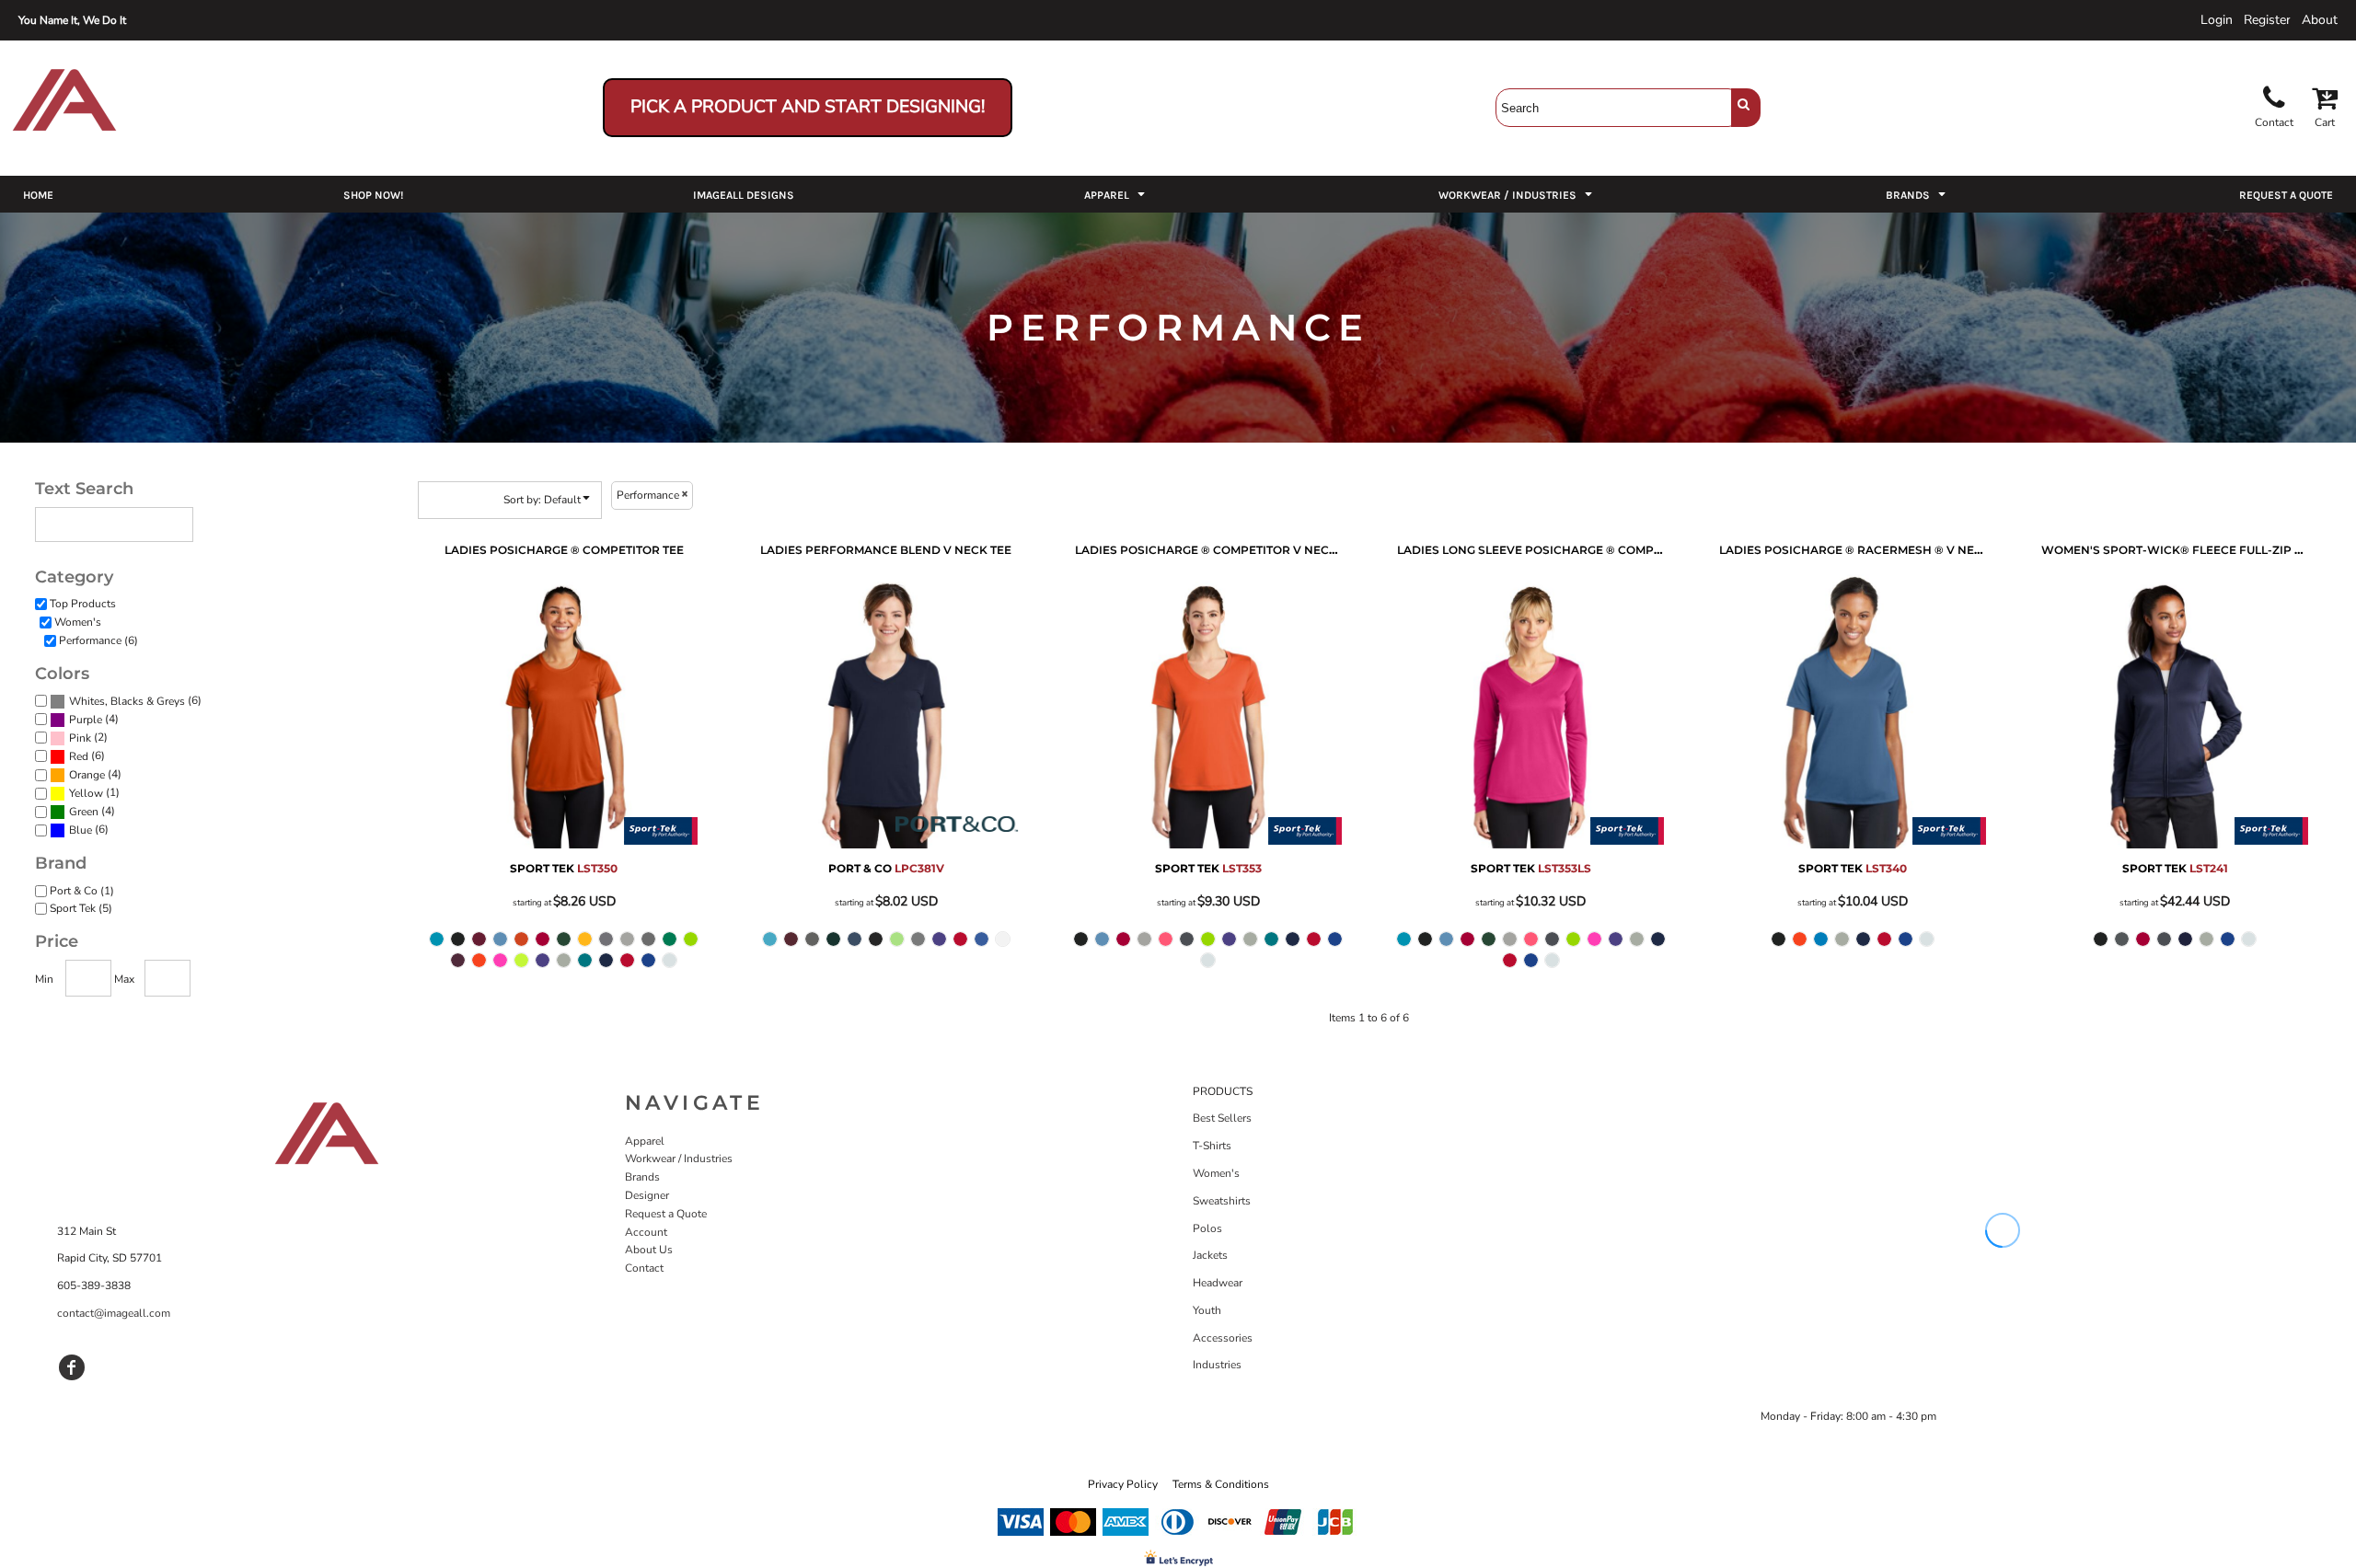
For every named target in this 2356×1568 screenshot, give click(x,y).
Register (2267, 20)
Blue (81, 830)
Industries (1217, 1365)
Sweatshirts (1222, 1201)
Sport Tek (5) (81, 908)
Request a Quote (666, 1214)
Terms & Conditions (1221, 1484)
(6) (135, 701)
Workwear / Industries (679, 1159)
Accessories (1223, 1338)
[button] (1116, 194)
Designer (647, 1195)
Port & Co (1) (82, 891)
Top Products (83, 604)
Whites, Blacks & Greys (127, 701)
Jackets (1210, 1255)
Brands (642, 1177)
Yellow (86, 793)
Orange (87, 775)
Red (79, 756)
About (2320, 20)
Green (84, 812)
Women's (78, 622)
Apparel (645, 1141)
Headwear (1218, 1283)
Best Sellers (1222, 1118)
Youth (1207, 1310)
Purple (86, 720)
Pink (80, 738)
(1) (94, 793)
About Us (649, 1250)
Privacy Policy (1123, 1484)
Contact (644, 1268)
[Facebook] (72, 1367)
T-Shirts (1212, 1146)
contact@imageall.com (114, 1313)
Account (646, 1232)
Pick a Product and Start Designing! (808, 107)
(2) (88, 738)
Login (2217, 20)
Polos (1207, 1228)
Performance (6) (98, 640)
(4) (94, 719)
